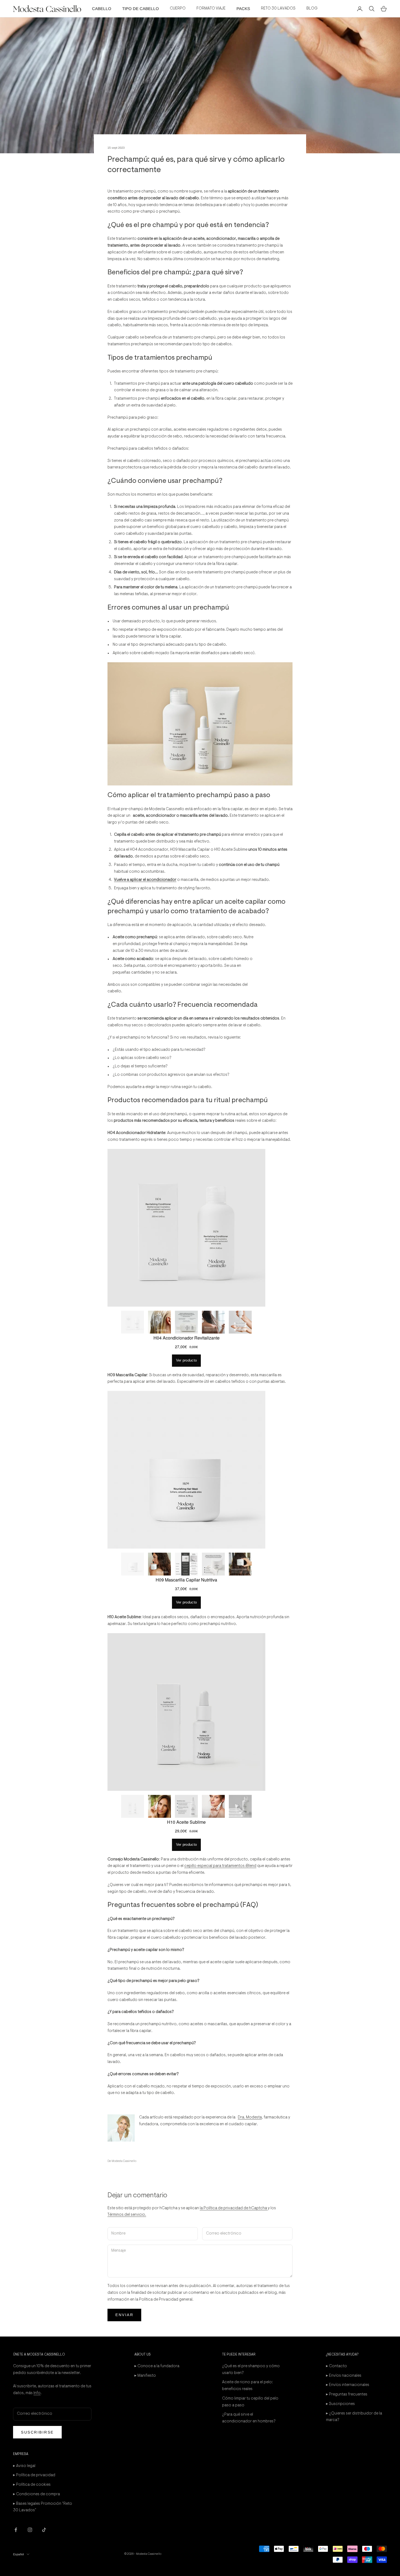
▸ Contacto (336, 2366)
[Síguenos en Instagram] (30, 2530)
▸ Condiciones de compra (36, 2494)
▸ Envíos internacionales (348, 2385)
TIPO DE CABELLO (141, 9)
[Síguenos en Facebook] (16, 2530)
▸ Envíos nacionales (344, 2376)
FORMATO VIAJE (211, 9)
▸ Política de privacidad (34, 2475)
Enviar (124, 2315)
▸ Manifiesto (145, 2376)
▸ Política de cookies (32, 2485)
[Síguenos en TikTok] (44, 2530)
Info (37, 2393)
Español (19, 2554)
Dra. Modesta (250, 2117)
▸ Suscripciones (340, 2404)
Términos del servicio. (127, 2215)
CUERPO (178, 9)
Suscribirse (37, 2432)
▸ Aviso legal (24, 2466)
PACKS (243, 9)
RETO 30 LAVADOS (278, 9)
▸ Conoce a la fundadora (157, 2366)
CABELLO (102, 9)
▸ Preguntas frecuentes (347, 2395)
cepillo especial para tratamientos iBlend (220, 1866)
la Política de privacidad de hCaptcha (234, 2208)
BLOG (312, 9)
